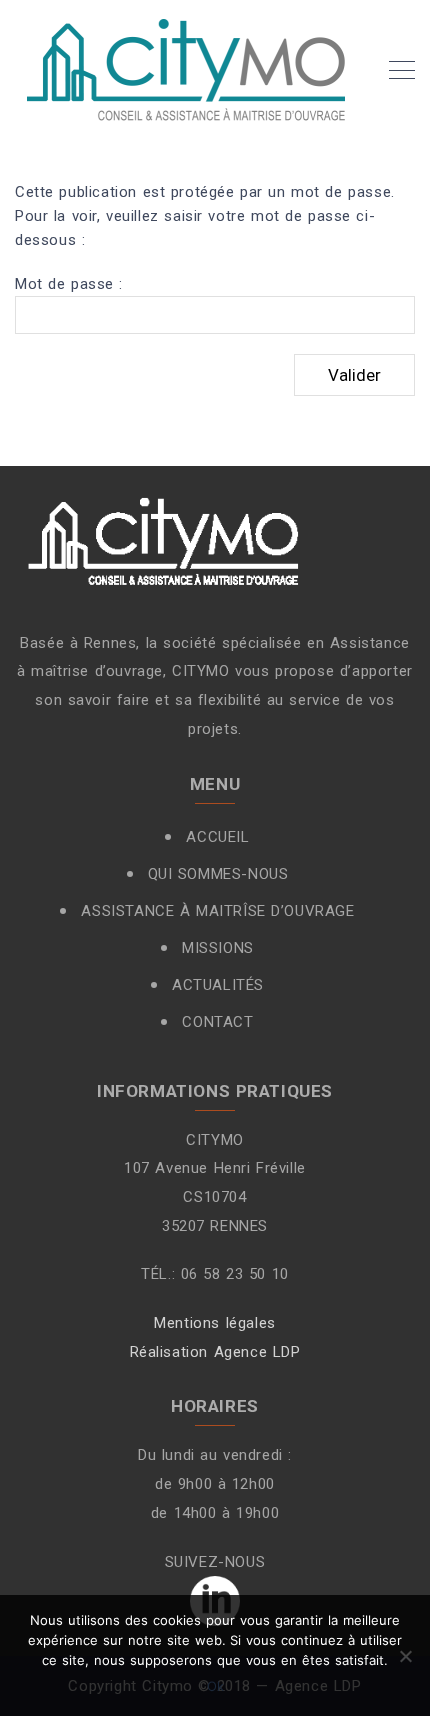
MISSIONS (218, 948)
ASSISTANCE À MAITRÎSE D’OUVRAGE (217, 911)
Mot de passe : (69, 284)
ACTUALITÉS (218, 985)
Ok (215, 1686)
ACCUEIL (217, 837)
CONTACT (217, 1022)
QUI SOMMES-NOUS (218, 874)
